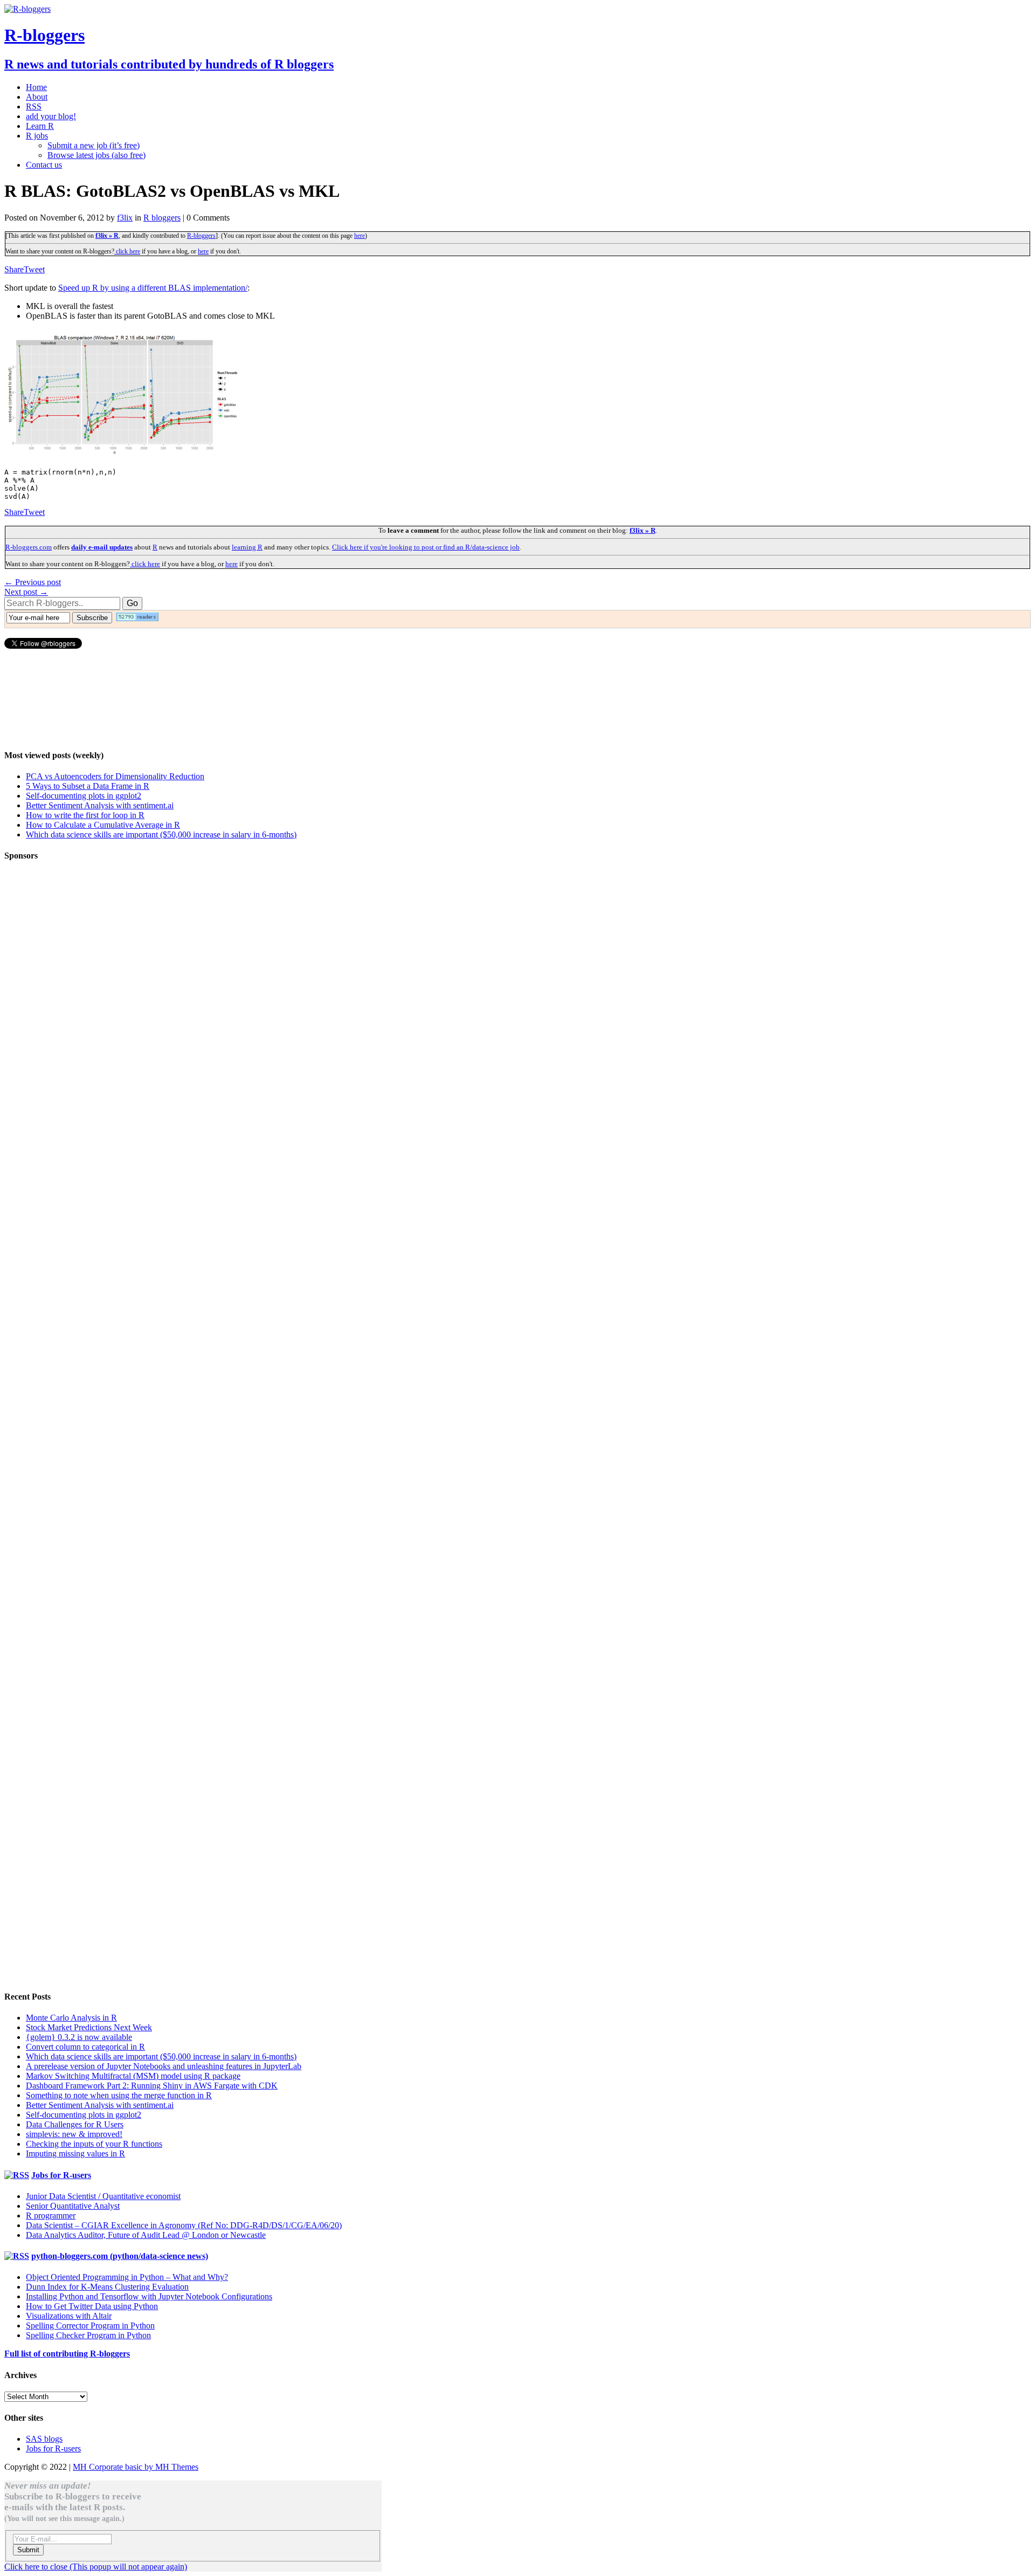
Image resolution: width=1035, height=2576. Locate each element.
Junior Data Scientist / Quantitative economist (103, 2196)
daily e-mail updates (102, 547)
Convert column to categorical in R (85, 2047)
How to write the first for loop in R (85, 815)
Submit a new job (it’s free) (94, 145)
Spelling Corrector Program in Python (90, 2326)
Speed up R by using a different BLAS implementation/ (153, 288)
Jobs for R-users (61, 2175)
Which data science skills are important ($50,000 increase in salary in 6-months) (161, 834)
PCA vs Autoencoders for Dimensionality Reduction (115, 776)
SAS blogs (44, 2439)
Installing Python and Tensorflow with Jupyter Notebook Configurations (149, 2296)
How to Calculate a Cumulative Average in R (103, 825)
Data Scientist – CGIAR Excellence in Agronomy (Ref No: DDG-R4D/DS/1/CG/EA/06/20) (184, 2225)
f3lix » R (107, 236)
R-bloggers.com (29, 547)
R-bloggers (201, 236)
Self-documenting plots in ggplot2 (84, 796)
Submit (28, 2550)
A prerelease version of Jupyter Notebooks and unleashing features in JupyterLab (164, 2066)
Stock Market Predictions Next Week (89, 2027)
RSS (34, 107)
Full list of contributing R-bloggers (67, 2354)
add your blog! (51, 116)
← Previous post (33, 582)
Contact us (44, 165)
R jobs (37, 136)
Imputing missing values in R (75, 2153)
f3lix (125, 218)
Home (36, 87)
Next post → (26, 592)
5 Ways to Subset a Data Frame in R (88, 786)
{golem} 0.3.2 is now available (79, 2037)
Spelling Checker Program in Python (88, 2335)
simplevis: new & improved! (74, 2134)
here (360, 236)
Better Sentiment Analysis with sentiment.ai (100, 805)
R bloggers (162, 218)
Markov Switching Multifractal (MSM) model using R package (133, 2076)
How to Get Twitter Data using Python (92, 2306)
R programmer (51, 2216)
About (37, 97)
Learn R (40, 126)
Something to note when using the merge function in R (119, 2095)
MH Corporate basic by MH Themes (136, 2467)
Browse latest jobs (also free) (96, 155)
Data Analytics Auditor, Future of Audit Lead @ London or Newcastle (146, 2235)
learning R (247, 547)
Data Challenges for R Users (75, 2124)
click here (127, 251)
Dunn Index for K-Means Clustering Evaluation (107, 2287)
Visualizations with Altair (69, 2316)
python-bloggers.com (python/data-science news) (120, 2256)
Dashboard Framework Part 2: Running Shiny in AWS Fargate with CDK (152, 2086)
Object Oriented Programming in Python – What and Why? (127, 2277)
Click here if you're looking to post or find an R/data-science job (426, 547)
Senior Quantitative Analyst (73, 2206)
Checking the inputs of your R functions (94, 2144)
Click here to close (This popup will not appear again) (96, 2567)
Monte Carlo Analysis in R (71, 2018)
